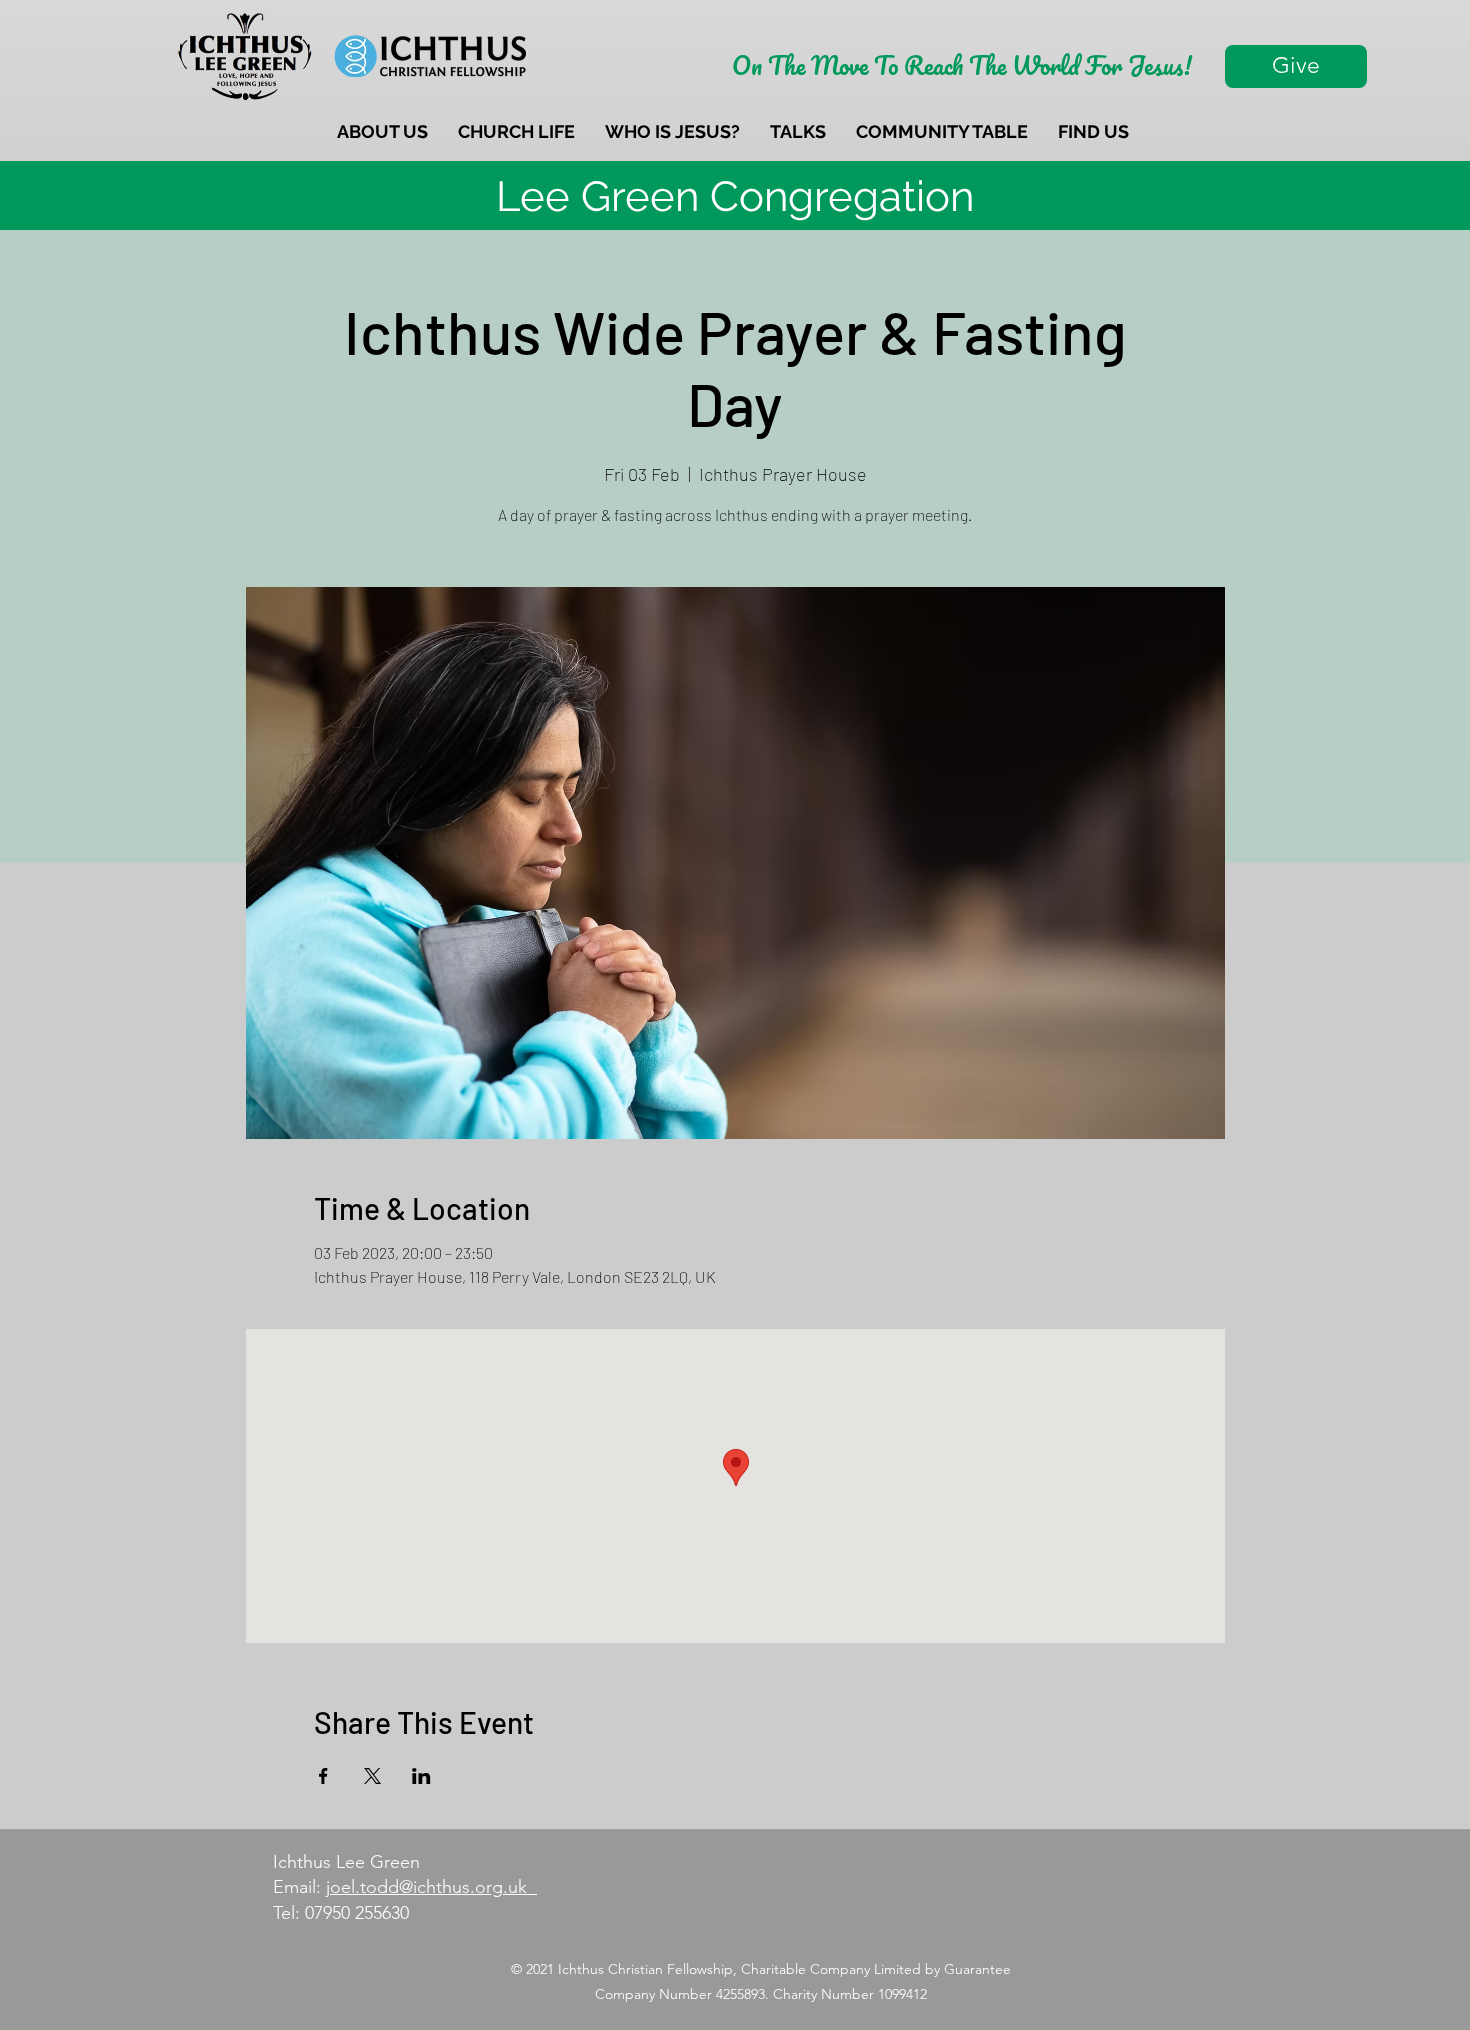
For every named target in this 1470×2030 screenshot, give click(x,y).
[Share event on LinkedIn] (421, 1776)
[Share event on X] (372, 1776)
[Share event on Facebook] (323, 1776)
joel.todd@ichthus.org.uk (431, 1887)
